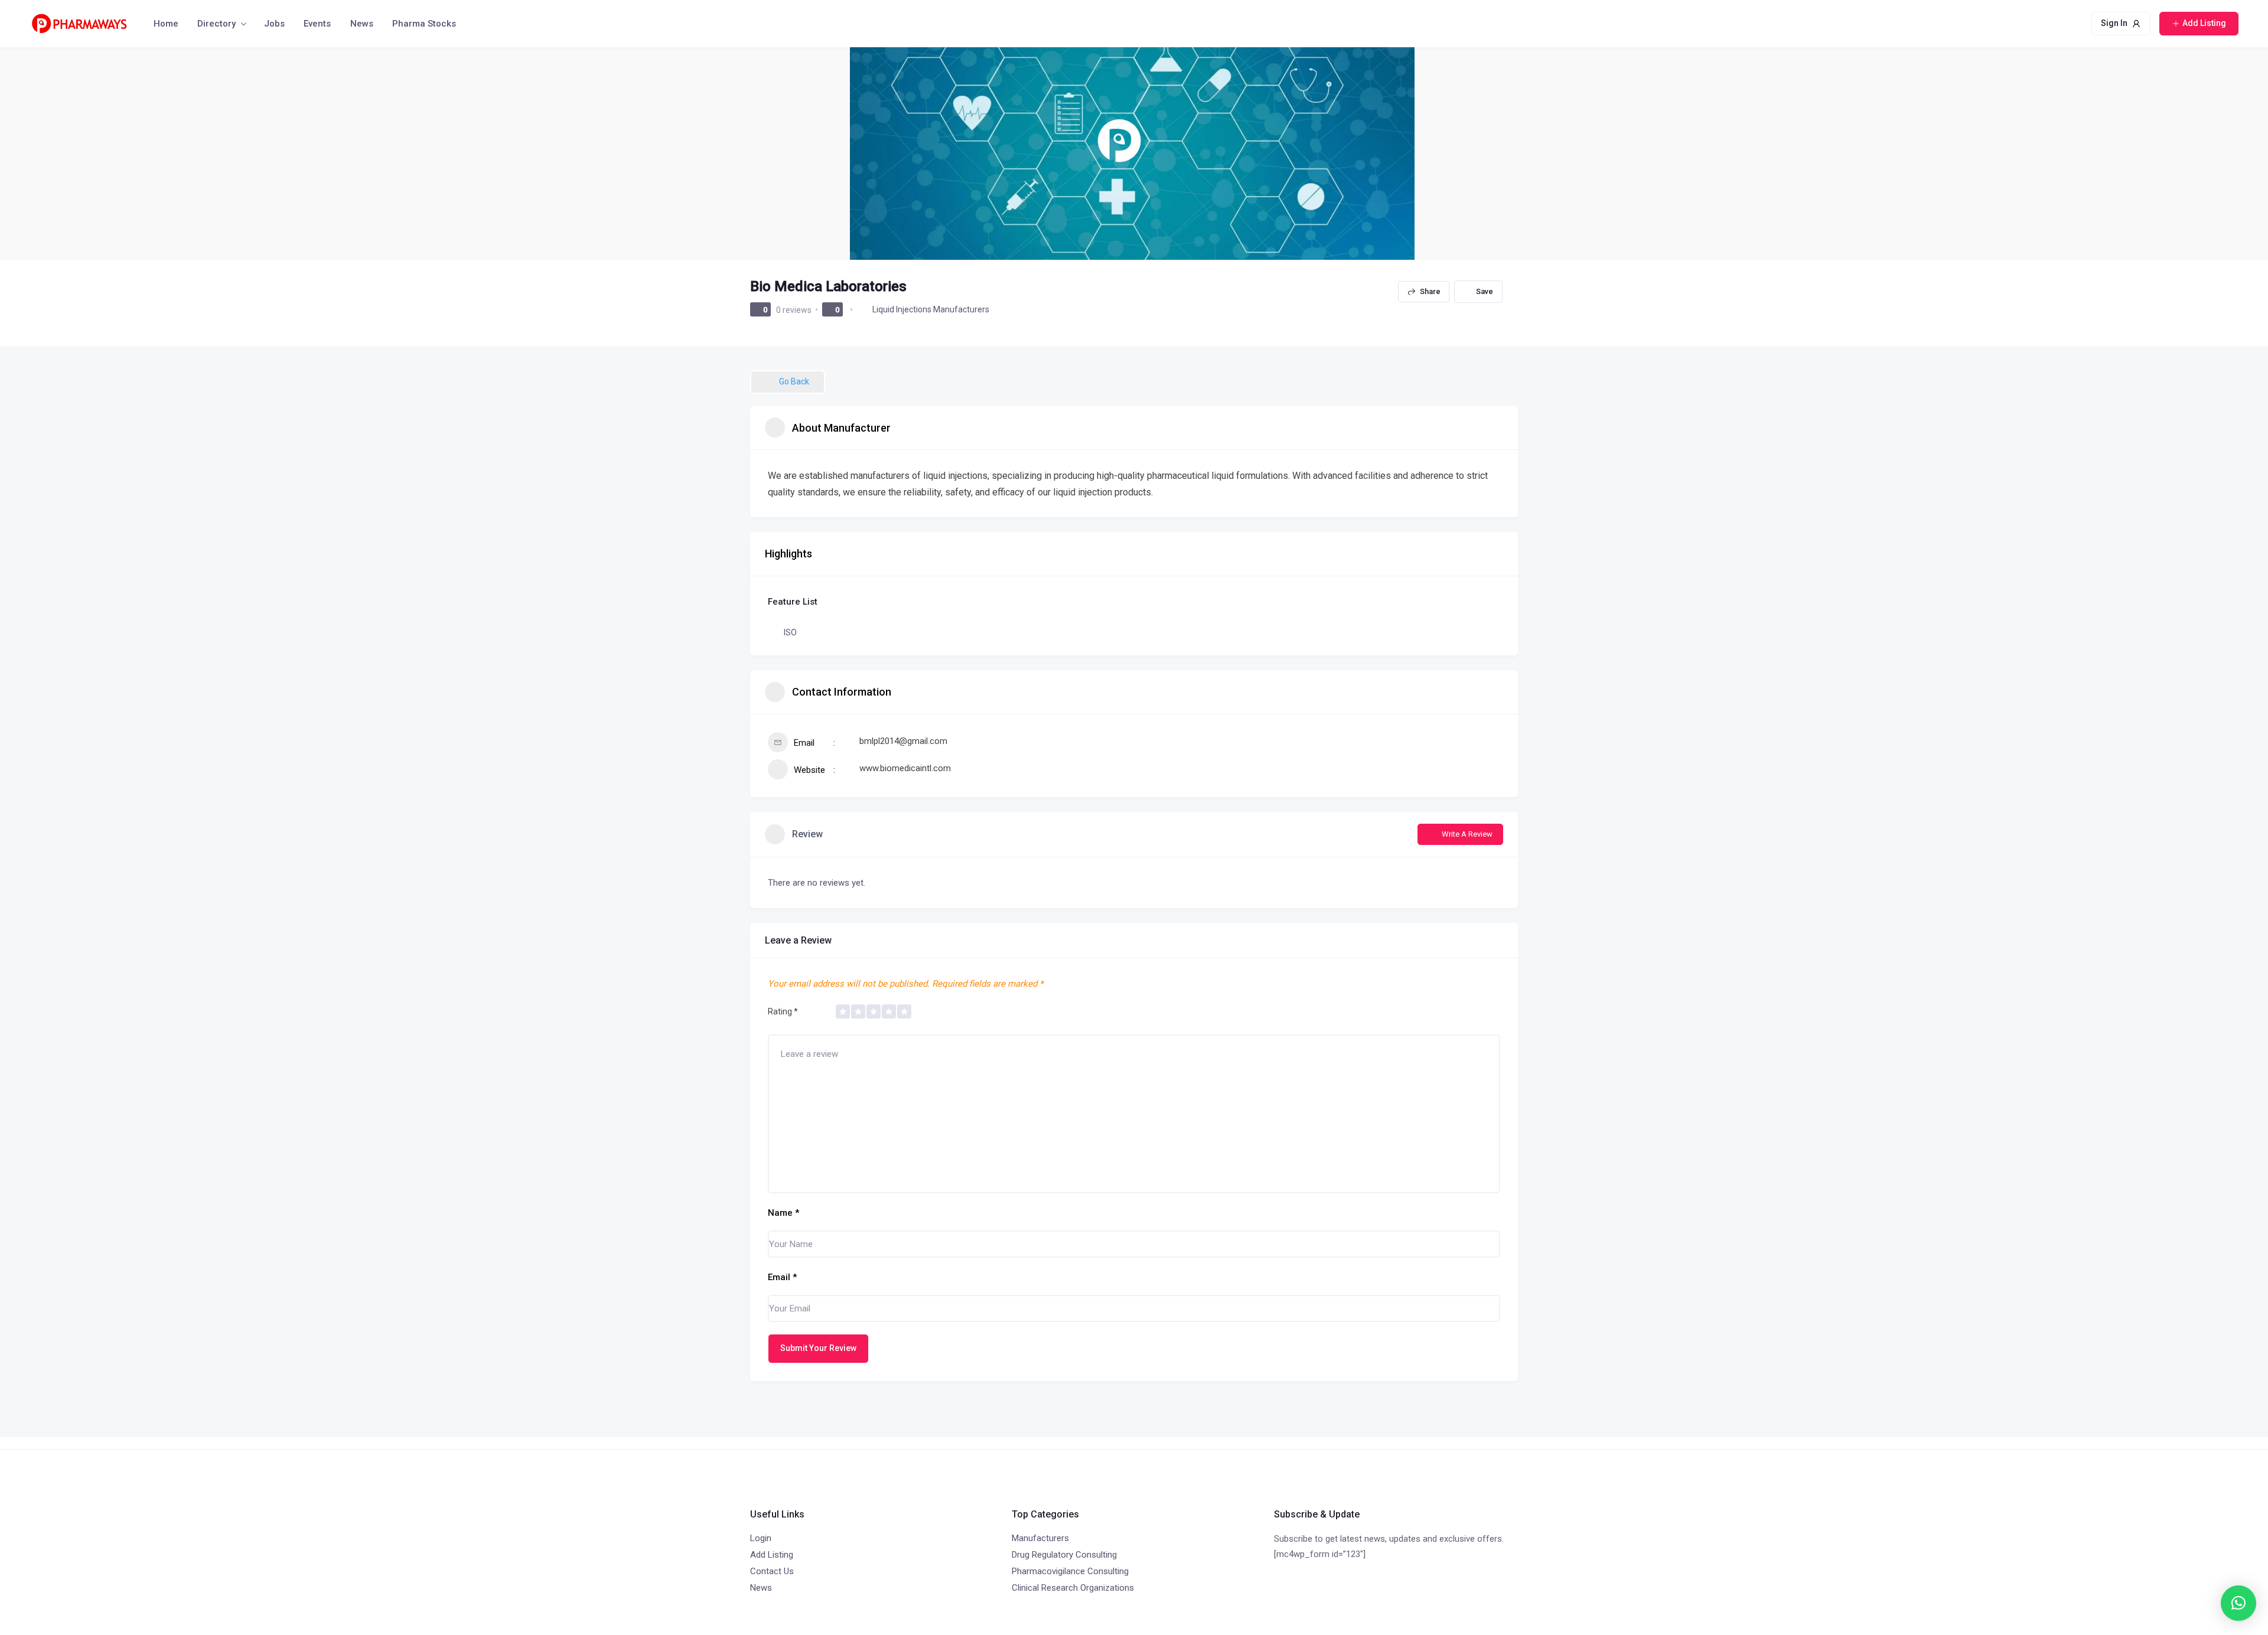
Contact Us (772, 1571)
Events (317, 24)
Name (783, 1213)
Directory (216, 24)
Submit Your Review (818, 1348)
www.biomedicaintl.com (905, 768)
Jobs (274, 24)
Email (782, 1277)
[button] (2238, 1603)
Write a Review (1467, 834)
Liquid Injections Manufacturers (931, 309)
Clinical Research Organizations (1073, 1588)
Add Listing (772, 1555)
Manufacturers (1040, 1538)
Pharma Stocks (424, 24)
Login (761, 1538)
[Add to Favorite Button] (1478, 292)
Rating (783, 1011)
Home (166, 24)
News (362, 24)
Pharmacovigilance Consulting (1070, 1571)
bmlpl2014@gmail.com (903, 741)
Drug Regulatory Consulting (1064, 1555)
